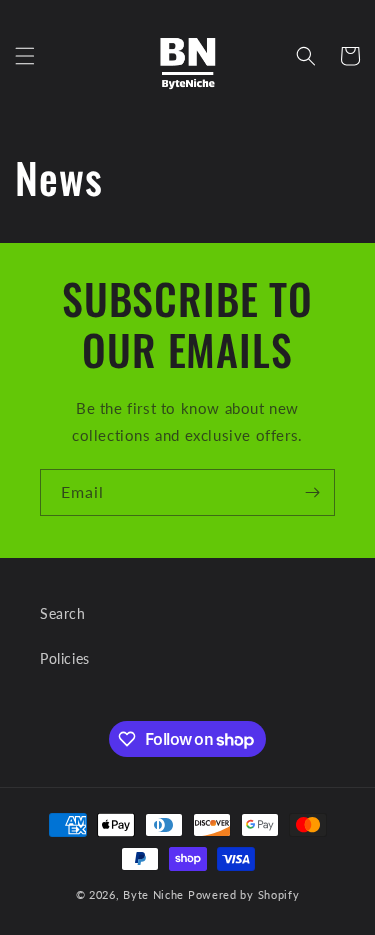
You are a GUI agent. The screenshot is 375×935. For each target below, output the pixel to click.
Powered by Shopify (244, 894)
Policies (65, 658)
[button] (25, 56)
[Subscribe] (312, 492)
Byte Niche (153, 894)
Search (63, 613)
